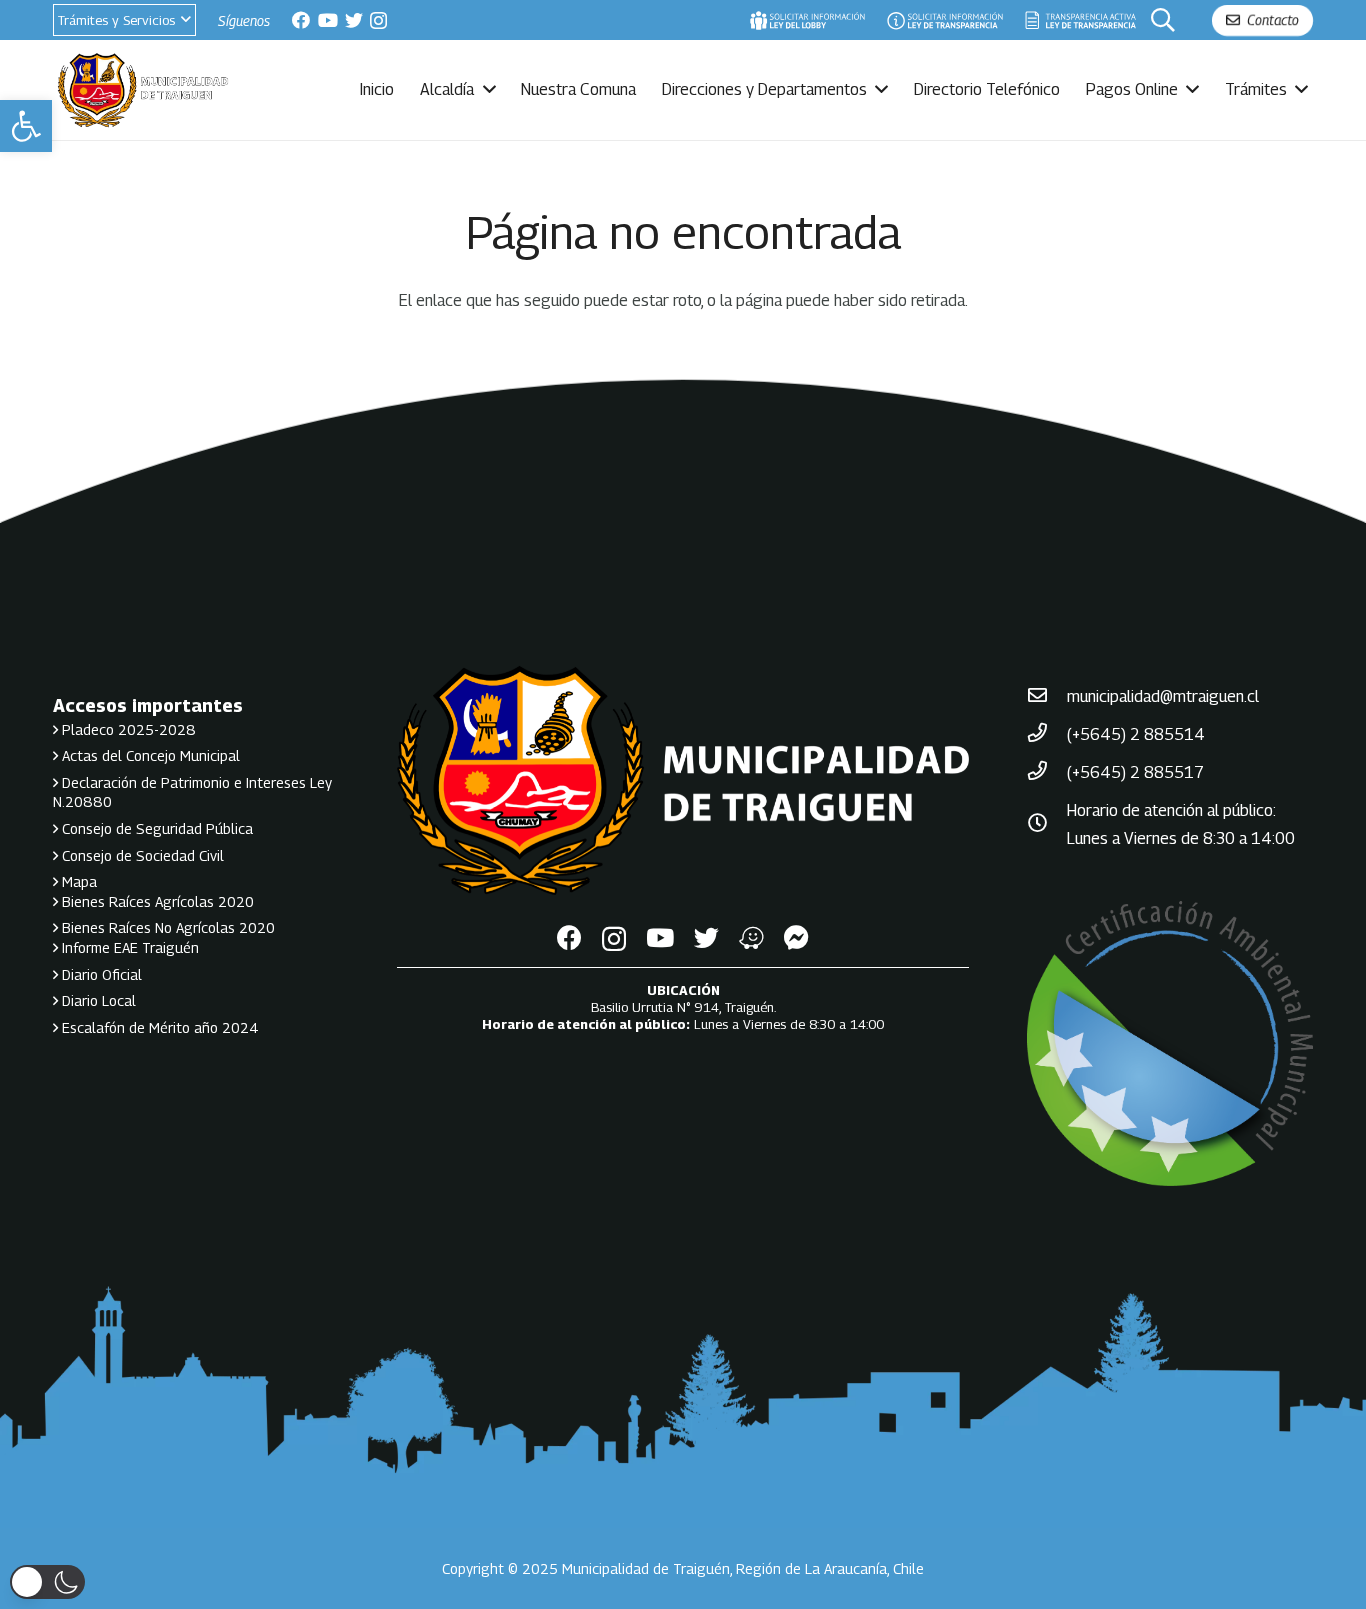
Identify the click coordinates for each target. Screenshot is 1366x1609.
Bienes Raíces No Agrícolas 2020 (166, 927)
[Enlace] (807, 20)
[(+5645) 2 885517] (1047, 773)
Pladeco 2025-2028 (127, 729)
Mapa (77, 881)
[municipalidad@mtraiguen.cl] (1047, 697)
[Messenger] (796, 937)
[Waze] (751, 937)
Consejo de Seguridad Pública (155, 828)
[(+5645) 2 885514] (1047, 735)
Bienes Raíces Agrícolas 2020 (156, 901)
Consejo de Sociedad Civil (141, 855)
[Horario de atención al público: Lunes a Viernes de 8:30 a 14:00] (1047, 825)
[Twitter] (354, 20)
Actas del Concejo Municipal (149, 755)
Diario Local (97, 1000)
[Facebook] (301, 20)
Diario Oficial (100, 974)
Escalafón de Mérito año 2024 (158, 1027)
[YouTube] (328, 20)
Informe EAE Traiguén (128, 947)
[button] (26, 126)
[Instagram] (378, 21)
